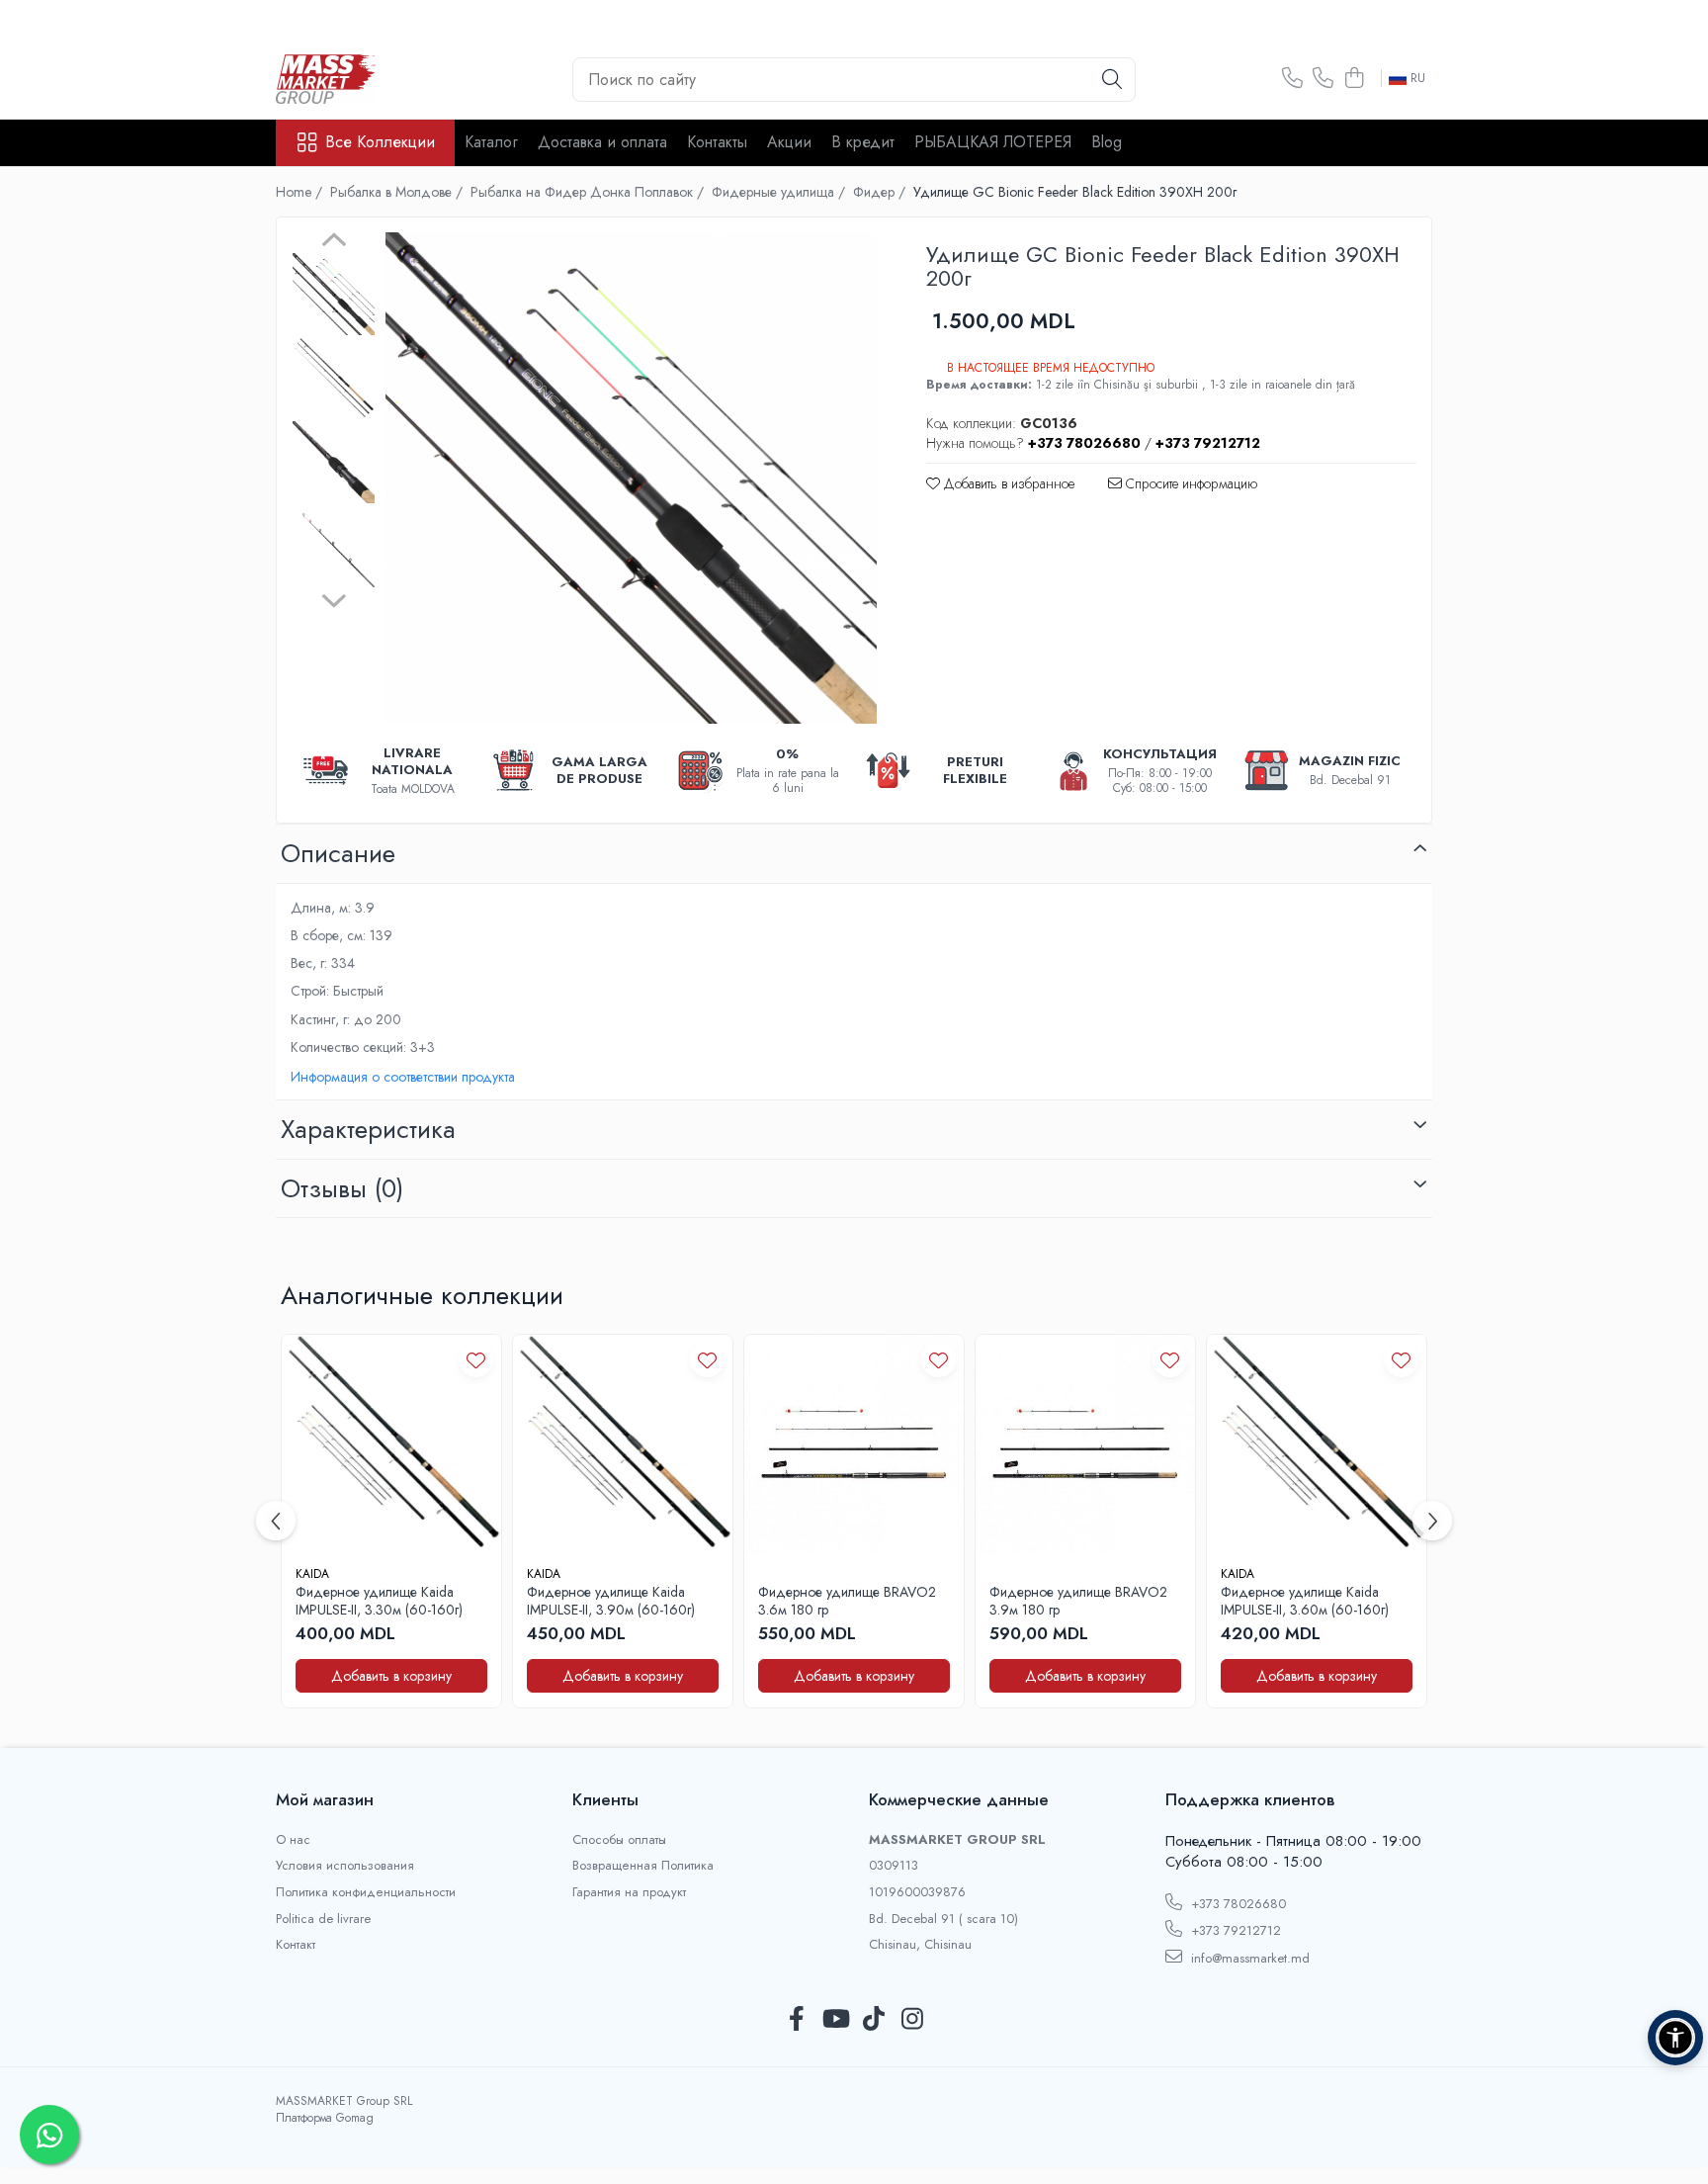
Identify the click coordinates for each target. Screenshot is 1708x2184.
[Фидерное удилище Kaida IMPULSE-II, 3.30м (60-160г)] (391, 1444)
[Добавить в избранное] (476, 1360)
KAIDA (312, 1574)
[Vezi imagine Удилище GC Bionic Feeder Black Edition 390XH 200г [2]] (334, 462)
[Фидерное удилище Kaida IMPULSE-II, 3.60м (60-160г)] (1317, 1444)
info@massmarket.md (1248, 1958)
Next (334, 598)
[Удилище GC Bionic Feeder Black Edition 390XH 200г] (631, 478)
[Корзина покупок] (1354, 79)
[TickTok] (873, 2020)
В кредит (863, 142)
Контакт (296, 1945)
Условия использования (345, 1866)
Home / (301, 192)
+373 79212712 (1234, 1930)
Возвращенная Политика (643, 1866)
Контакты (717, 142)
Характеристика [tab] (368, 1129)
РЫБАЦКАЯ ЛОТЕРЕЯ (993, 142)
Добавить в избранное (1007, 483)
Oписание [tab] (338, 853)
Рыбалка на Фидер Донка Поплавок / (589, 192)
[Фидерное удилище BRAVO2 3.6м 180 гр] (854, 1444)
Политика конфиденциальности (366, 1892)
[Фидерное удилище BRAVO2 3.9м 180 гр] (1085, 1444)
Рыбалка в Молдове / (398, 192)
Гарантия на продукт (629, 1892)
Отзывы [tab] (342, 1188)
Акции (789, 142)
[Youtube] (835, 2020)
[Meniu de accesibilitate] (1675, 2038)
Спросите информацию (1190, 483)
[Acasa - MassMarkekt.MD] (375, 79)
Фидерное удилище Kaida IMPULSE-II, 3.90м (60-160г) (611, 1601)
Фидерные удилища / (780, 192)
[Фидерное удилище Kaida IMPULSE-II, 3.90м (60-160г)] (623, 1444)
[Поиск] (1112, 80)
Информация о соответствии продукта (403, 1077)
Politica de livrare (323, 1919)
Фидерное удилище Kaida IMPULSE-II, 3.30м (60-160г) (379, 1601)
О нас (293, 1840)
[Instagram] (912, 2020)
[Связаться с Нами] (1292, 79)
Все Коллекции (380, 142)
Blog (1107, 142)
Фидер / (881, 192)
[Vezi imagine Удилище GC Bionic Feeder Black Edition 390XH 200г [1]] (334, 378)
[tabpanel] (631, 478)
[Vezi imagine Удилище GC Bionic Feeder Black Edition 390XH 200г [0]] (334, 294)
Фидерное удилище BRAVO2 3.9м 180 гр (1078, 1601)
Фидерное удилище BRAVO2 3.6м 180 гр (847, 1601)
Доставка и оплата (602, 142)
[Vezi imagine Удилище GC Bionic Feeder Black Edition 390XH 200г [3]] (334, 546)
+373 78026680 (1237, 1904)
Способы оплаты (619, 1840)
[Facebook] (796, 2020)
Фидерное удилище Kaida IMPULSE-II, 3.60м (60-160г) (1305, 1601)
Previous (334, 242)
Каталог (491, 142)
